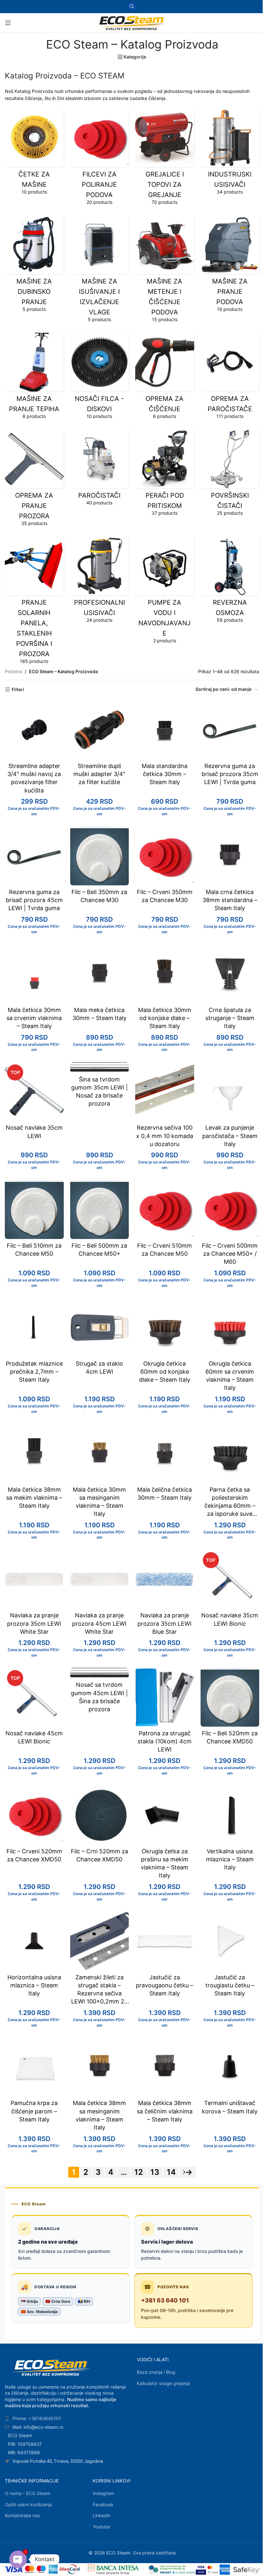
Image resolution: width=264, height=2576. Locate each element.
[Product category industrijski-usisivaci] (230, 154)
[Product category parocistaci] (100, 470)
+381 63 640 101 (165, 2300)
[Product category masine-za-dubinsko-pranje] (34, 266)
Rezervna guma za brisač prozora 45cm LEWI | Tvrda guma (34, 900)
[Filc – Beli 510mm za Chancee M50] (34, 1210)
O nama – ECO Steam (28, 2493)
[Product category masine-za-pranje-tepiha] (34, 378)
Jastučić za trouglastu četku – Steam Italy (230, 1985)
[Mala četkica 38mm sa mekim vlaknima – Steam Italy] (34, 1454)
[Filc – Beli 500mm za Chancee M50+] (100, 1210)
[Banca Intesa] (114, 2570)
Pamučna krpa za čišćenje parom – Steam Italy (34, 2111)
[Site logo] (132, 22)
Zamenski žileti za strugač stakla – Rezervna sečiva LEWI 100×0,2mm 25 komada (99, 1993)
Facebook (103, 2504)
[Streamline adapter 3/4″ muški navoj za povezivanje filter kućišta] (34, 730)
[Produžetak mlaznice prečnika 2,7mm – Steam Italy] (34, 1328)
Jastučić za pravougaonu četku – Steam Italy (165, 1985)
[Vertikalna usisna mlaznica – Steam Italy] (230, 1815)
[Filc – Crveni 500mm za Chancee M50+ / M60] (230, 1210)
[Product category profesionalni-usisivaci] (100, 582)
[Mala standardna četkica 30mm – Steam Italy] (165, 730)
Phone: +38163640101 (37, 2418)
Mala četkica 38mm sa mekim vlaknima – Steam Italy (34, 1498)
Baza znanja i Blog (156, 2372)
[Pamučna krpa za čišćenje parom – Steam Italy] (34, 2067)
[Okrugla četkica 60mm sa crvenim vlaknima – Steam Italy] (230, 1328)
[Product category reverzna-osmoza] (230, 582)
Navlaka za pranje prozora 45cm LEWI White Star (99, 1623)
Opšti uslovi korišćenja (28, 2504)
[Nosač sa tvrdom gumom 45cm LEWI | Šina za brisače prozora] (100, 1673)
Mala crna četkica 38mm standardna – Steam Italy (230, 900)
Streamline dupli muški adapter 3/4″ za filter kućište (99, 774)
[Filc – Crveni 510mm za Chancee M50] (165, 1210)
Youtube (101, 2527)
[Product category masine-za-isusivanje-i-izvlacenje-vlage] (100, 271)
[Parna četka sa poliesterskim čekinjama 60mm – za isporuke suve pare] (230, 1454)
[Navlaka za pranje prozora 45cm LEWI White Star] (100, 1579)
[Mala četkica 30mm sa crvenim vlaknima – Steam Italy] (34, 974)
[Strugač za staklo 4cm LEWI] (100, 1328)
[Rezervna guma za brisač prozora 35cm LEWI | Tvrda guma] (230, 730)
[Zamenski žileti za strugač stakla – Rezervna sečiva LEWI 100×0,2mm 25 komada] (100, 1941)
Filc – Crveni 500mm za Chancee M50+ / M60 (230, 1254)
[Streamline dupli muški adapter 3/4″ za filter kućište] (100, 730)
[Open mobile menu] (8, 23)
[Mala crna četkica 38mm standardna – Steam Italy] (230, 856)
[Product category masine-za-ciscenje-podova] (165, 271)
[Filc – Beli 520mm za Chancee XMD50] (230, 1697)
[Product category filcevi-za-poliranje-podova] (100, 159)
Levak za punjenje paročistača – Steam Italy (230, 1136)
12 (139, 2172)
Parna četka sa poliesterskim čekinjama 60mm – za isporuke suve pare (230, 1506)
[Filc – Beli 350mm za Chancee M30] (100, 856)
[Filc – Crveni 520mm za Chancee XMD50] (34, 1815)
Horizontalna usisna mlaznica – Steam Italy (34, 1985)
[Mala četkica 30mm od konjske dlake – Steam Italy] (165, 974)
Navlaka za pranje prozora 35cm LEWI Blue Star (165, 1623)
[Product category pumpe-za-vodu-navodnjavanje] (165, 592)
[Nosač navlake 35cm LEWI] (34, 1092)
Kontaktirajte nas (22, 2515)
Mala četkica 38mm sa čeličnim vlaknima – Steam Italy (165, 2111)
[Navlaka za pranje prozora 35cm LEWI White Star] (34, 1579)
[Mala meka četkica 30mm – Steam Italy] (100, 974)
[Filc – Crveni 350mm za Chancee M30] (165, 856)
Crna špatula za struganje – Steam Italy (230, 1018)
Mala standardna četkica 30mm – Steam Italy (165, 774)
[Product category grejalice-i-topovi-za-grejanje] (165, 159)
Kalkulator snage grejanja (163, 2383)
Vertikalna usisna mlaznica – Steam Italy (230, 1859)
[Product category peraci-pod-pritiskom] (165, 475)
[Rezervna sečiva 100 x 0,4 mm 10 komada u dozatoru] (165, 1092)
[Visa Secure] (201, 2570)
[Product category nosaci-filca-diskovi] (100, 378)
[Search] (132, 6)
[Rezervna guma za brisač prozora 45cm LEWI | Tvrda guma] (34, 856)
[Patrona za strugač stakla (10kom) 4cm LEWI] (165, 1697)
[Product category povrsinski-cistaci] (230, 475)
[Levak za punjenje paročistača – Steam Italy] (230, 1092)
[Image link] (51, 2367)
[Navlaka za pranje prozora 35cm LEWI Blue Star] (165, 1579)
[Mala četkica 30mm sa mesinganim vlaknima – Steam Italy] (100, 1454)
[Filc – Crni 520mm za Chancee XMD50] (100, 1815)
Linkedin (102, 2515)
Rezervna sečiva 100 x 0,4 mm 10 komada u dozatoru (165, 1136)
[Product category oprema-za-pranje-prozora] (34, 480)
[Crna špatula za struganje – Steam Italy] (230, 974)
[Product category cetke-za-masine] (34, 154)
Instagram (103, 2493)
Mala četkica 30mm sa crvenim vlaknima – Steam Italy (34, 1018)
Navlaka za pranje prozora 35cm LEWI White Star (34, 1623)
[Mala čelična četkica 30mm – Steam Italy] (165, 1454)
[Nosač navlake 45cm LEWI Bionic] (34, 1697)
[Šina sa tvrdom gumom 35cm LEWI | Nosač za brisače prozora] (100, 1067)
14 (171, 2172)
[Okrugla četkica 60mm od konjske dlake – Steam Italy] (165, 1328)
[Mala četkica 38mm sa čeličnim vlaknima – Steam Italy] (165, 2067)
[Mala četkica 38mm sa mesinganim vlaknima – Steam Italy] (100, 2067)
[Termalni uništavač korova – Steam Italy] (230, 2067)
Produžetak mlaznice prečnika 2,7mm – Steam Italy (34, 1372)
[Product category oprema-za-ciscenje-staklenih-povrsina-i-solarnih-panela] (34, 602)
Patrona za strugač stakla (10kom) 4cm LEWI (165, 1741)
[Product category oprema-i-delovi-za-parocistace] (230, 378)
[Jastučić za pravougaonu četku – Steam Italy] (165, 1941)
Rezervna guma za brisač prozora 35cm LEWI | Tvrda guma (230, 774)
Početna (14, 671)
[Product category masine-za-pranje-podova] (230, 266)
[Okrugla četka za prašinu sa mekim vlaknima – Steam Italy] (165, 1815)
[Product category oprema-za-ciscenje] (165, 378)
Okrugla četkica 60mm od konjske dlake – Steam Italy (165, 1372)
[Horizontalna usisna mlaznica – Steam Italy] (34, 1941)
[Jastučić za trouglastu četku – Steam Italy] (230, 1941)
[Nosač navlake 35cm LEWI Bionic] (230, 1579)
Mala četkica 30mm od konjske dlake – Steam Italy (165, 1018)
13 (155, 2172)
